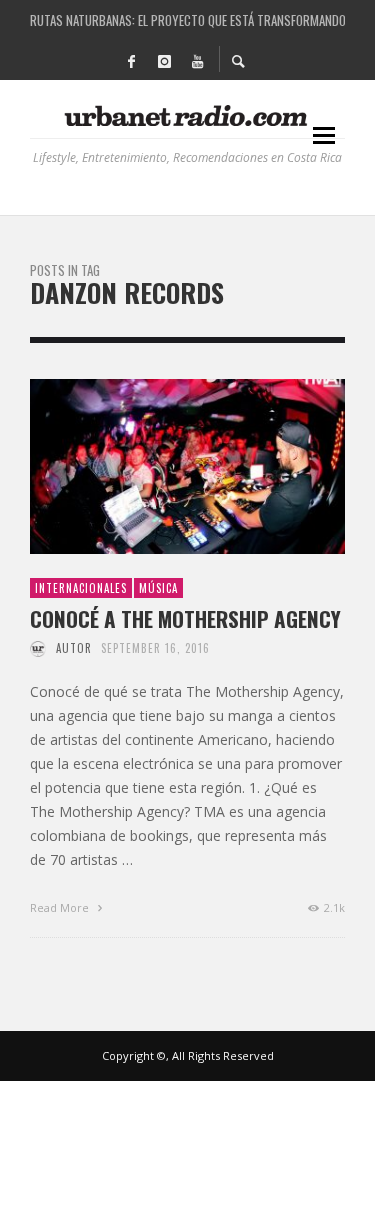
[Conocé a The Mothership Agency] (156, 467)
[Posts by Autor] (38, 648)
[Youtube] (198, 60)
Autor (74, 648)
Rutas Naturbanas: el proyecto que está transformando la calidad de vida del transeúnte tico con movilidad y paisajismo (187, 20)
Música (158, 588)
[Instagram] (165, 60)
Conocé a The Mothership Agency (185, 618)
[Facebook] (132, 60)
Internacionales (81, 588)
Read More (61, 907)
